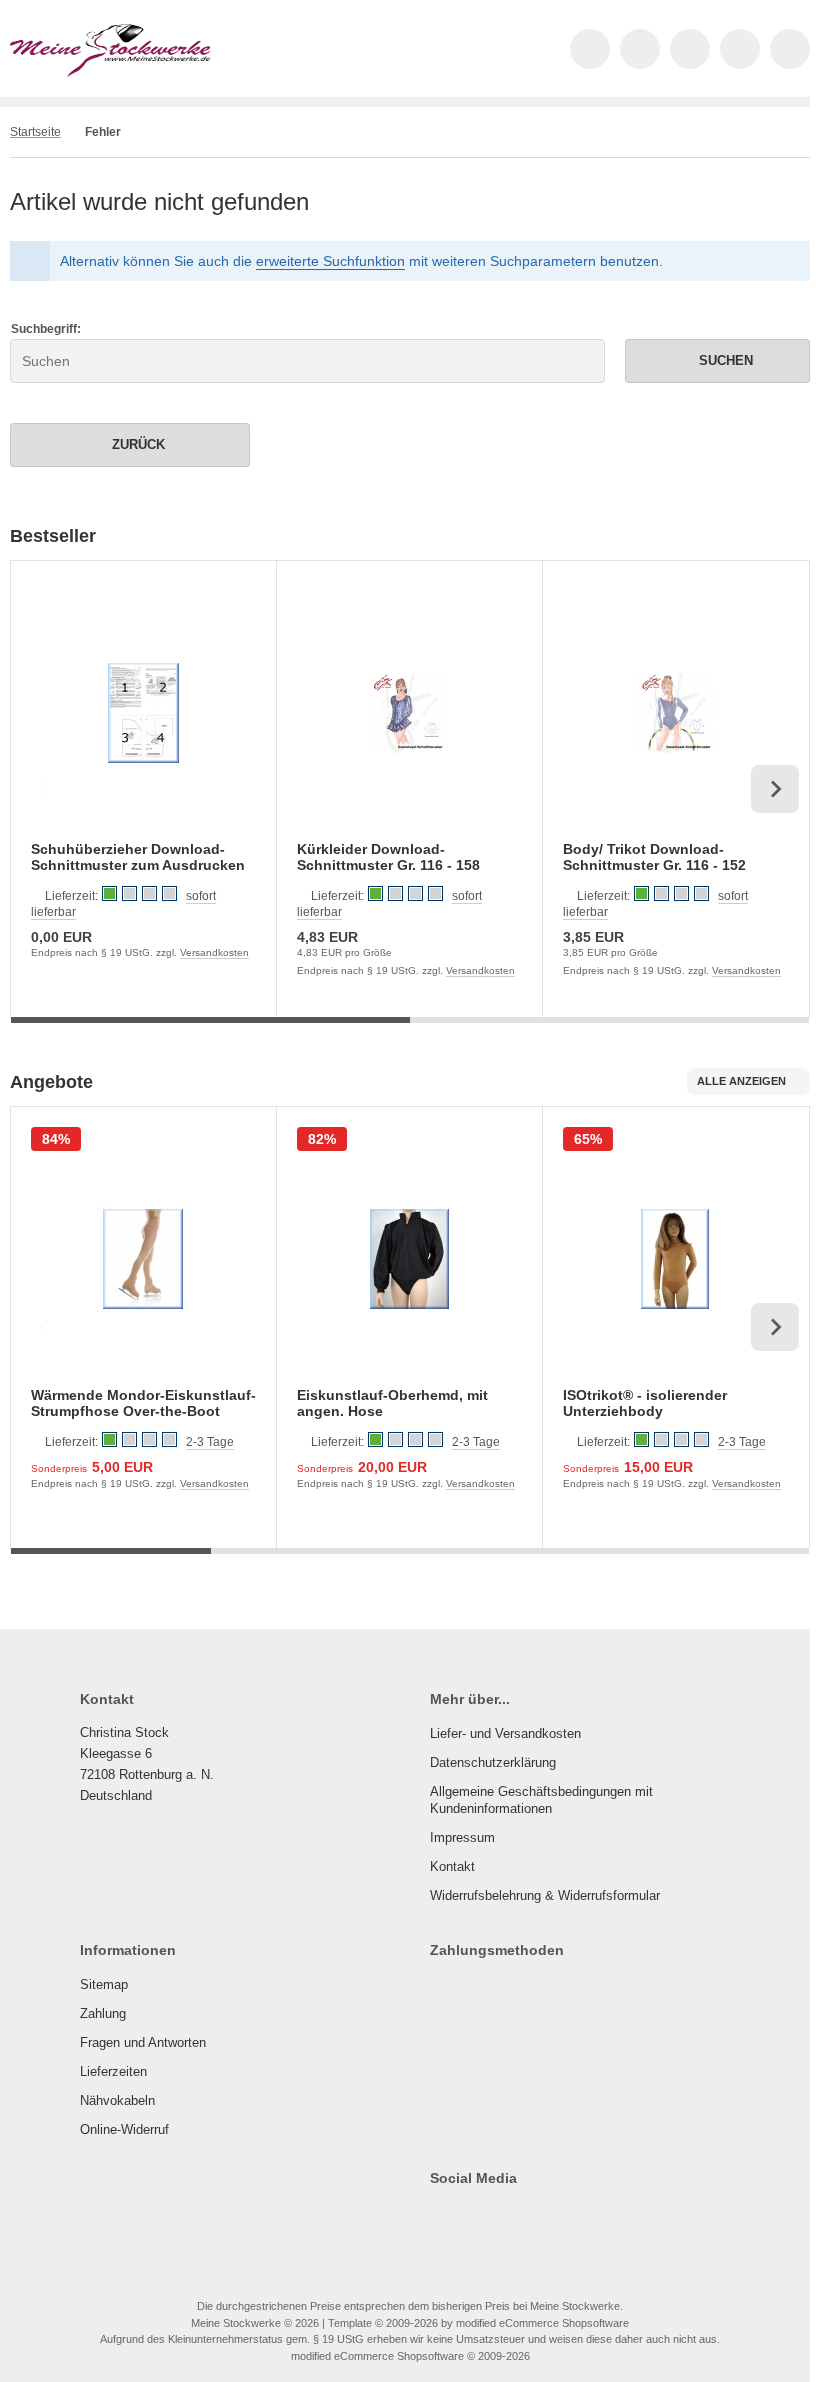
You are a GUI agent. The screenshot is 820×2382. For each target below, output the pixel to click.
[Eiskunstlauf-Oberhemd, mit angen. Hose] (409, 1259)
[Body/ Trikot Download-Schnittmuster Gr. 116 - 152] (675, 713)
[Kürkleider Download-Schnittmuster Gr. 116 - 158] (409, 713)
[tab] (210, 1032)
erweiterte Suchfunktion (330, 261)
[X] (468, 2218)
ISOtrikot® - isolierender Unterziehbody (645, 1403)
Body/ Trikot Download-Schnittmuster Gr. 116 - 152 (654, 857)
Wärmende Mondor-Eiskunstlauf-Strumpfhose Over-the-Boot (143, 1403)
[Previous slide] (45, 789)
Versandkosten (214, 952)
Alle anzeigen (741, 1081)
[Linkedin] (584, 2218)
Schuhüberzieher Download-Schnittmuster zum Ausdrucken (138, 857)
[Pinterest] (555, 2218)
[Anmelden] (690, 49)
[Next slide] (775, 789)
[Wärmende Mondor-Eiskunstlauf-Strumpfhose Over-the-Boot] (143, 1259)
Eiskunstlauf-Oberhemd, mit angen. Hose (392, 1403)
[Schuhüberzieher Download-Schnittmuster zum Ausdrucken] (143, 713)
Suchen (718, 360)
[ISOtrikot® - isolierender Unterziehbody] (675, 1259)
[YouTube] (526, 2218)
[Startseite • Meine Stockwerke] (110, 72)
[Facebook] (439, 2218)
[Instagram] (497, 2218)
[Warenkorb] (740, 49)
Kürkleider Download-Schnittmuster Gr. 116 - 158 (388, 857)
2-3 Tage (210, 1442)
